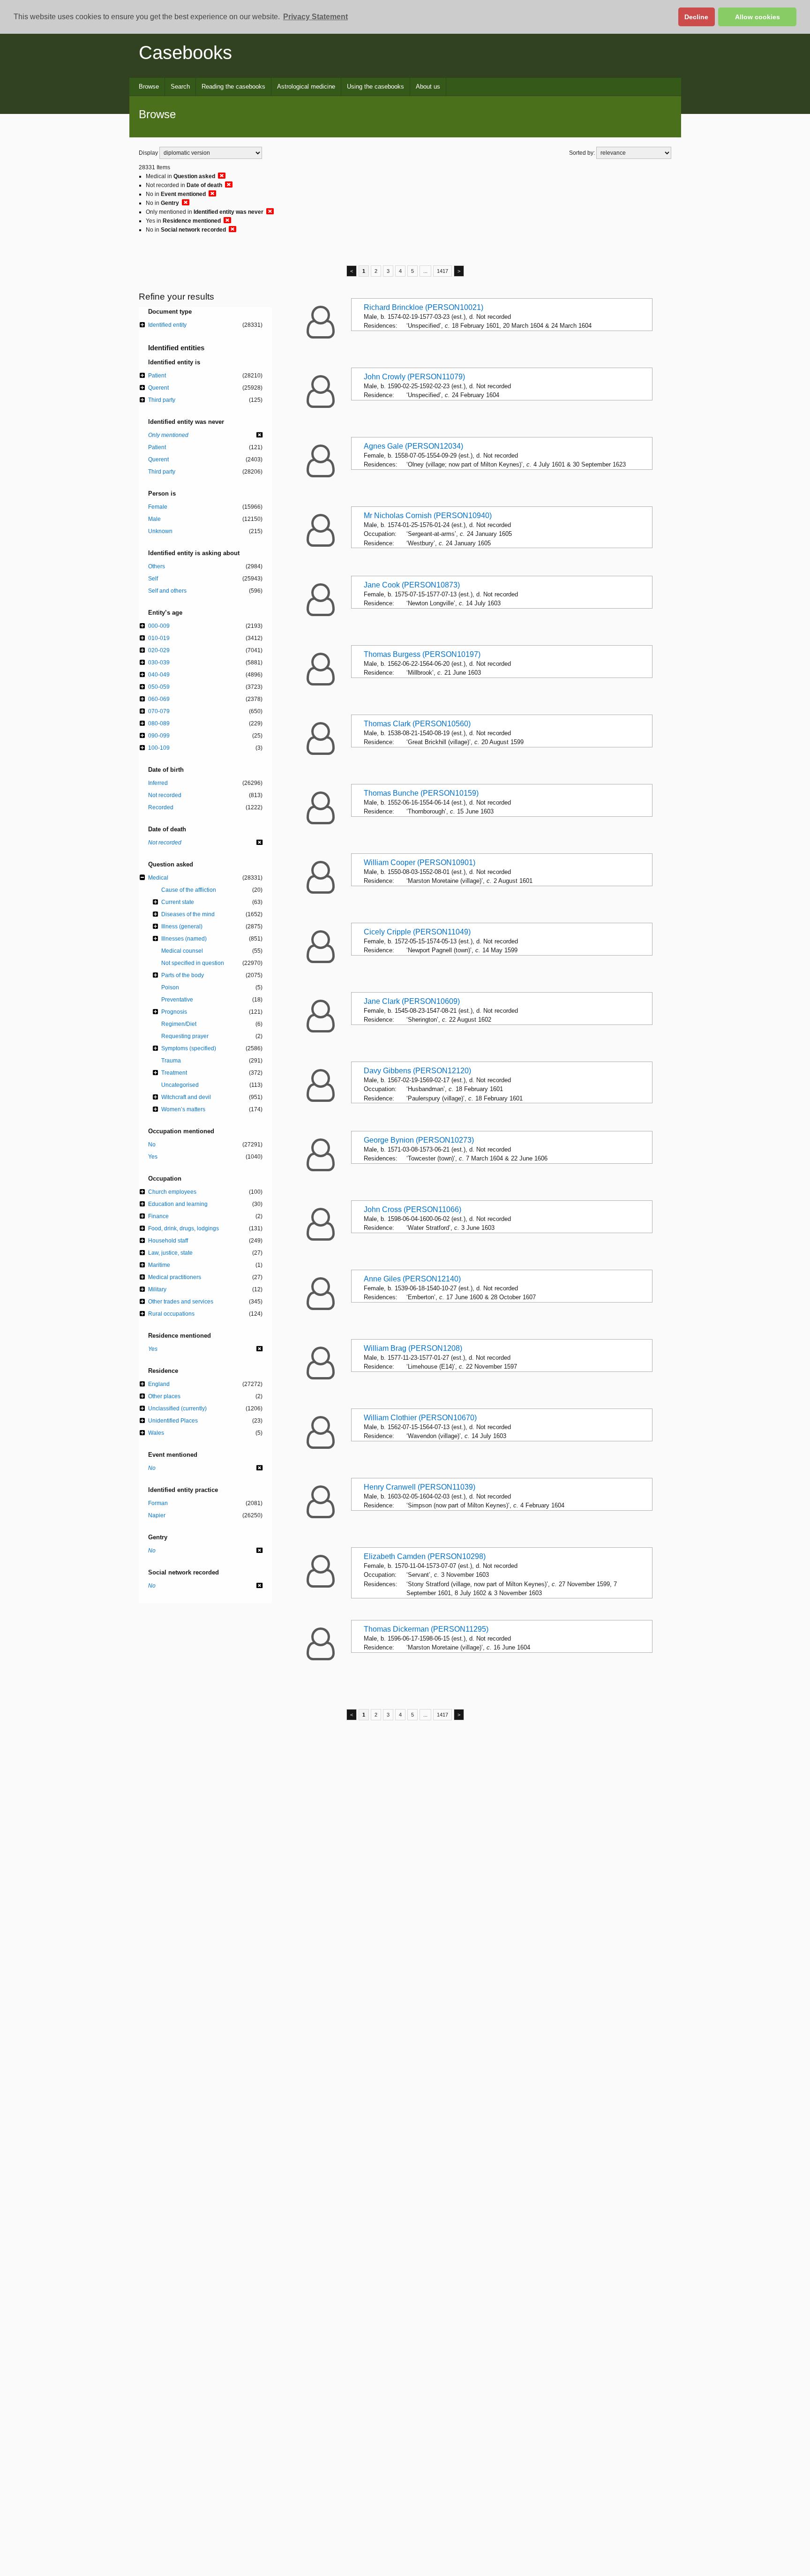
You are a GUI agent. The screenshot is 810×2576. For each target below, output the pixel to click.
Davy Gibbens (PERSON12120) (417, 1071)
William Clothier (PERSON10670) (420, 1418)
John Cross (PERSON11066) (412, 1209)
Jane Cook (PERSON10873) (412, 585)
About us (428, 87)
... (425, 271)
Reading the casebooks (233, 87)
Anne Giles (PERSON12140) (412, 1279)
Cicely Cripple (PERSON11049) (417, 932)
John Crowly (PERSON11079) (414, 377)
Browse (149, 87)
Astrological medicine (306, 87)
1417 (442, 271)
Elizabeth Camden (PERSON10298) (425, 1556)
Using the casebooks (375, 87)
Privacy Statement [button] (315, 17)
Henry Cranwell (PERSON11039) (420, 1487)
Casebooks (185, 53)
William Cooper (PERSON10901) (420, 862)
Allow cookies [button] (757, 17)
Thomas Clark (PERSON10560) (417, 724)
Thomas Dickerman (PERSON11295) (426, 1629)
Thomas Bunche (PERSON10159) (421, 793)
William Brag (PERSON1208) (413, 1348)
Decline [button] (696, 17)
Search (180, 87)
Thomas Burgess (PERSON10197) (422, 654)
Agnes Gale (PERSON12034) (413, 446)
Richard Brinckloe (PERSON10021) (424, 307)
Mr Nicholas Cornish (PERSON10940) (428, 516)
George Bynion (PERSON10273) (419, 1140)
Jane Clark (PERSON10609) (412, 1001)
